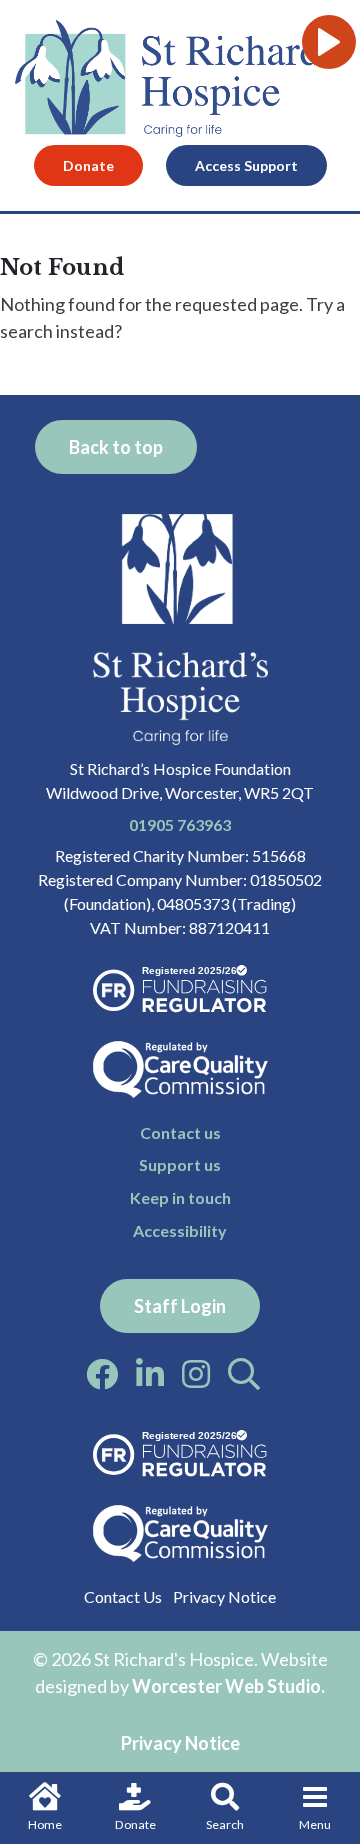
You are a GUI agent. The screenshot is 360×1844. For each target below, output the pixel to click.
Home (45, 1824)
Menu (315, 1824)
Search (225, 1824)
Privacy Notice (224, 1596)
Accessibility (180, 1230)
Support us (180, 1164)
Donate (135, 1824)
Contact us (180, 1132)
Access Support (246, 165)
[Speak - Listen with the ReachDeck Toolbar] (329, 42)
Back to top (116, 447)
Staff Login (180, 1306)
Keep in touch (180, 1197)
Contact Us (123, 1596)
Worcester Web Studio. (228, 1686)
